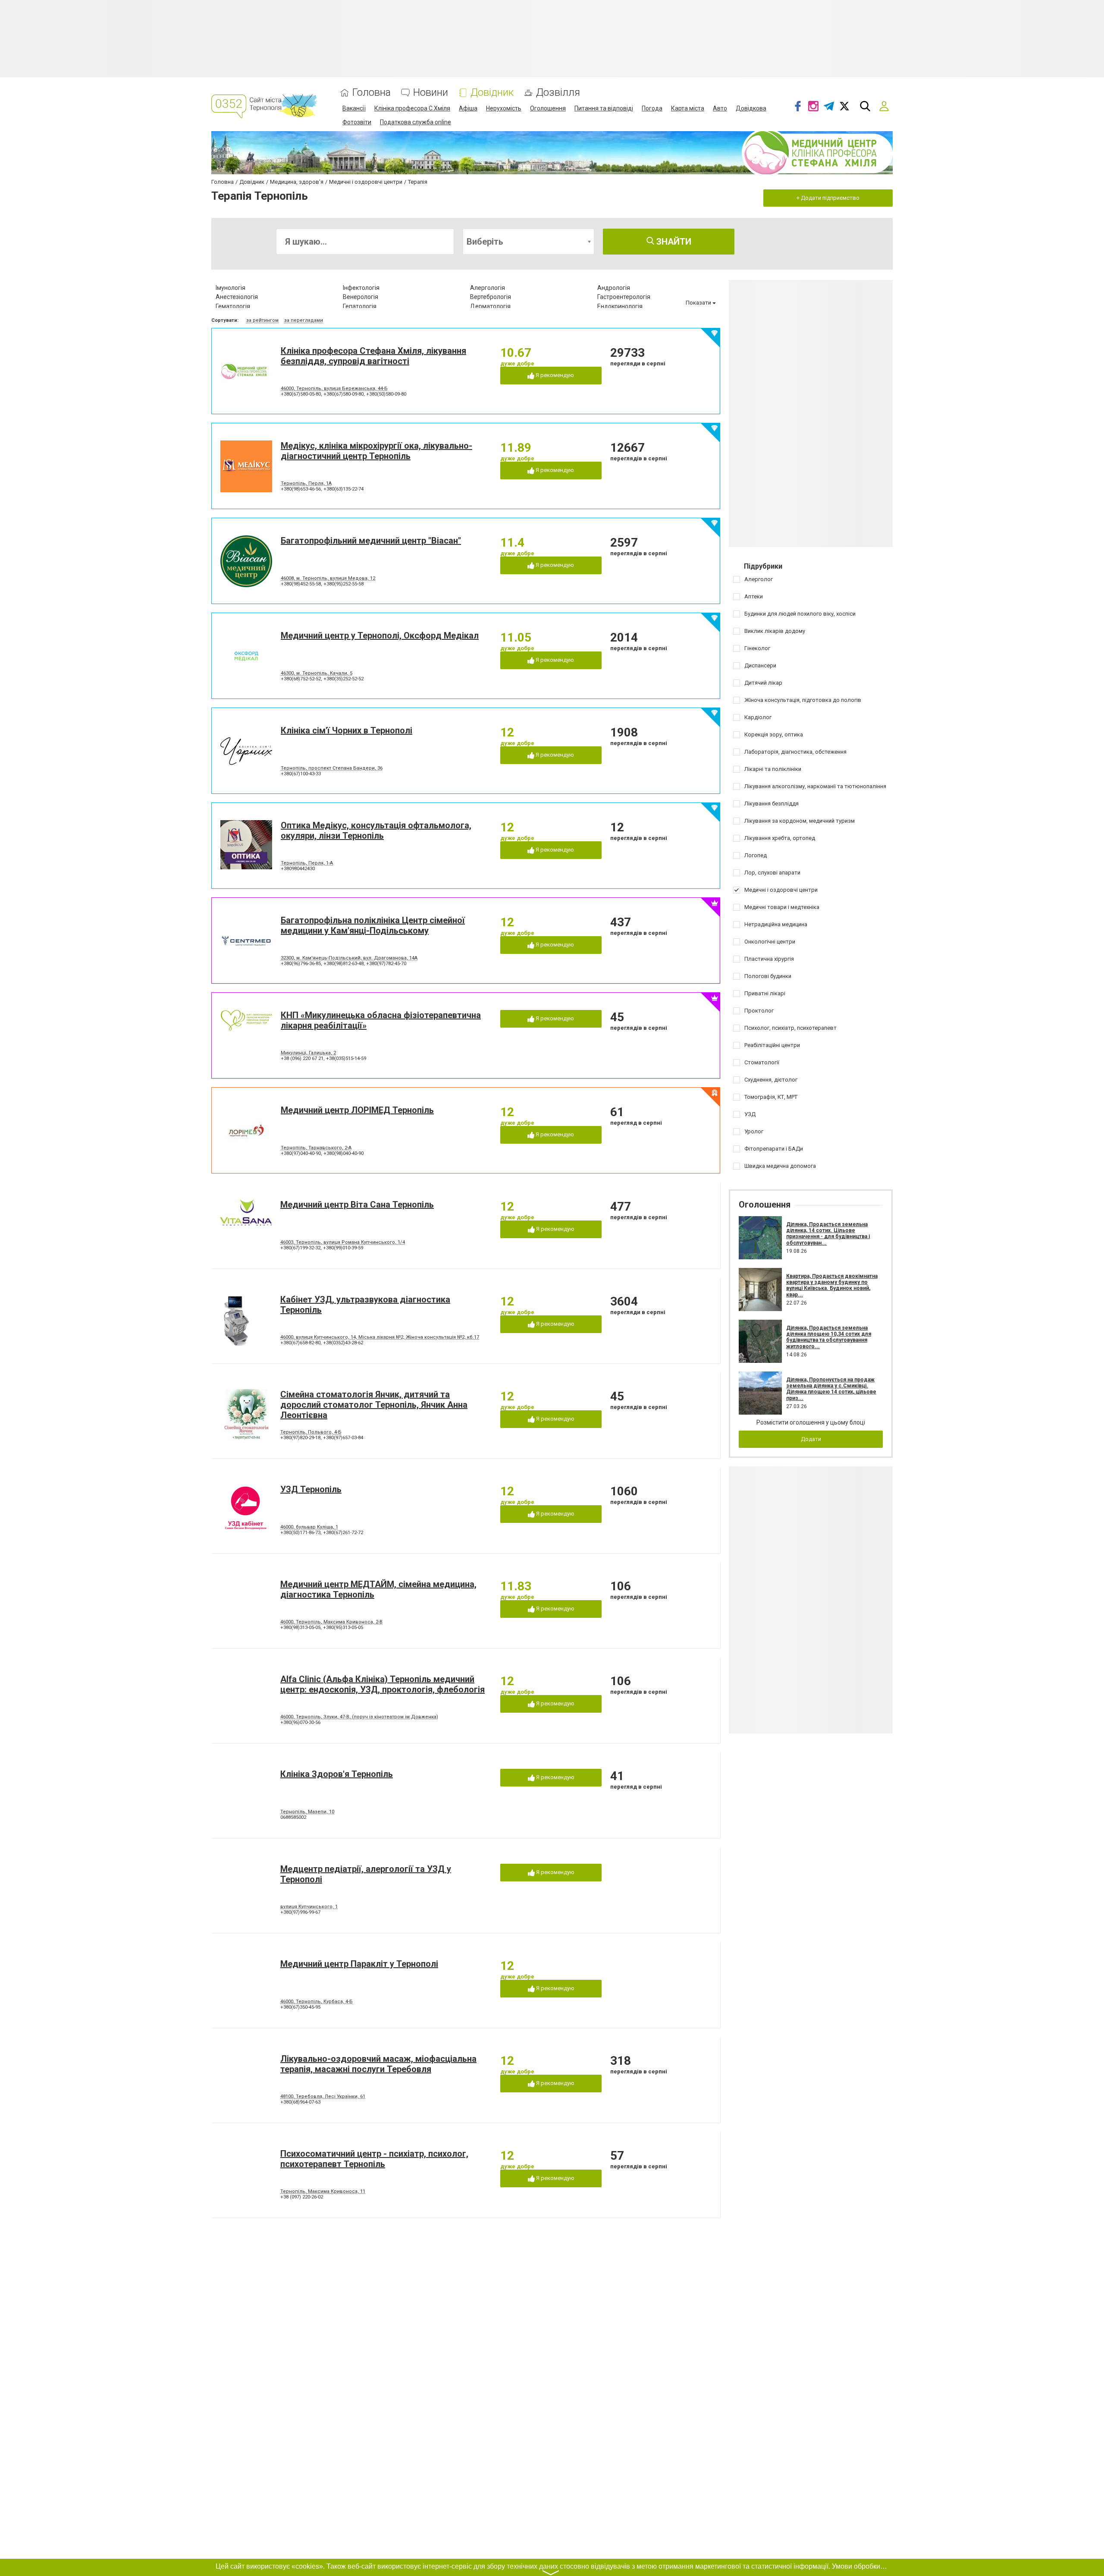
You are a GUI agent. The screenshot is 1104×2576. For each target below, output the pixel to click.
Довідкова (751, 108)
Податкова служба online (416, 122)
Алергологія (488, 288)
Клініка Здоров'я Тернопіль (337, 1774)
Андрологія (614, 288)
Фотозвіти (357, 122)
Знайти (673, 242)
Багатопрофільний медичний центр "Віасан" (371, 541)
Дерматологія (490, 306)
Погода (652, 108)
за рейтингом (262, 320)
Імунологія (231, 288)
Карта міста (688, 108)
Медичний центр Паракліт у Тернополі (359, 1964)
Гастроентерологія (624, 297)
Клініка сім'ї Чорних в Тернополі (347, 730)
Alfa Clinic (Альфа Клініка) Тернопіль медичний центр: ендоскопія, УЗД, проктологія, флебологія (383, 1684)
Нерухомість (504, 108)
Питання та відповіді (604, 108)
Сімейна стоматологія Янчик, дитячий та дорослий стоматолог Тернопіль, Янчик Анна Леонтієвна (374, 1405)
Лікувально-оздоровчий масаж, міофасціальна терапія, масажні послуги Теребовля (378, 2064)
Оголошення (548, 108)
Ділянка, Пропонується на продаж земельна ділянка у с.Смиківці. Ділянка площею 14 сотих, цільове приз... (831, 1389)
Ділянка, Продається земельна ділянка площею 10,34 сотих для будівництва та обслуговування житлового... (829, 1337)
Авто (720, 108)
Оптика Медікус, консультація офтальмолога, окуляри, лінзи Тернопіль (376, 830)
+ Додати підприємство (828, 198)
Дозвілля (558, 93)
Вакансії (354, 108)
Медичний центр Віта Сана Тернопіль (357, 1205)
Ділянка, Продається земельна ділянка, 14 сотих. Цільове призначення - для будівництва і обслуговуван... (828, 1234)
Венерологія (361, 297)
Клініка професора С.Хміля (412, 108)
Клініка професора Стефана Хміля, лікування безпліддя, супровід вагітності (373, 356)
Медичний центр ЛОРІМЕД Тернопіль (357, 1110)
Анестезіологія (237, 297)
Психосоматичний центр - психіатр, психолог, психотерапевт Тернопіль (374, 2159)
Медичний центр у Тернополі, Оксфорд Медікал (380, 635)
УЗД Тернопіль (311, 1489)
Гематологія (233, 306)
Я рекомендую (554, 375)
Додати (811, 1439)
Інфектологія (361, 288)
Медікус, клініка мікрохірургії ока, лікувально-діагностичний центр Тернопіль (376, 451)
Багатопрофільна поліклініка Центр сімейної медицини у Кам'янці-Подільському (373, 925)
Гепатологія (360, 306)
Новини (431, 93)
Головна (372, 93)
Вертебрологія (491, 297)
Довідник (492, 93)
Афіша (468, 108)
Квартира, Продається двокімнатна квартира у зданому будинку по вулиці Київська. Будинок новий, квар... (832, 1285)
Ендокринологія (620, 306)
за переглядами (304, 320)
